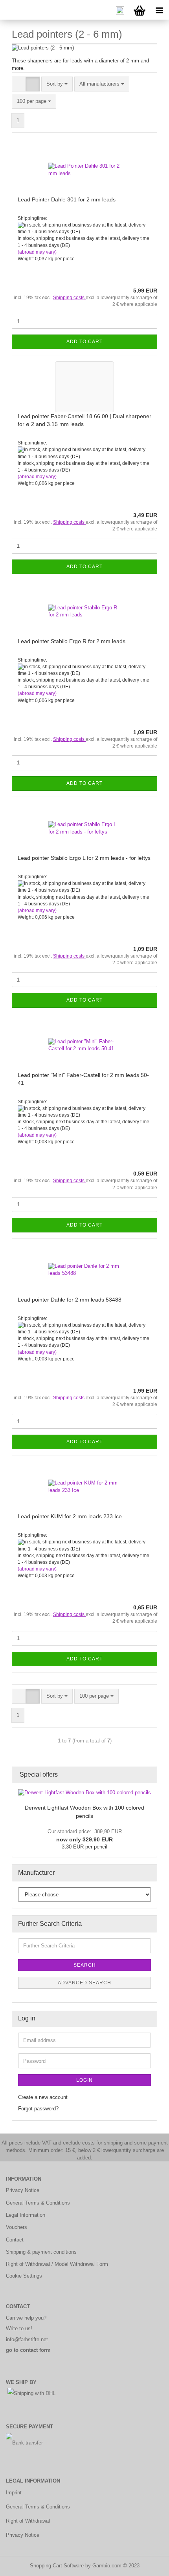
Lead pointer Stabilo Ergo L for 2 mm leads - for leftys (84, 858)
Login (84, 2080)
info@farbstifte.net (27, 2339)
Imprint (14, 2493)
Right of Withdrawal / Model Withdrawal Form (57, 2264)
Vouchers (17, 2227)
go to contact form (28, 2350)
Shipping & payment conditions (41, 2252)
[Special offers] (149, 1775)
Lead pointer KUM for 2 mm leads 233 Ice (70, 1516)
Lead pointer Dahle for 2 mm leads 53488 (70, 1300)
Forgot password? (38, 2109)
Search (85, 1965)
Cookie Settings (24, 2276)
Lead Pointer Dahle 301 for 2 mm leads (67, 199)
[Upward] (147, 2564)
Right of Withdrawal (28, 2521)
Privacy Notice (23, 2190)
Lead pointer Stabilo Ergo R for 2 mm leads (72, 641)
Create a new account (43, 2097)
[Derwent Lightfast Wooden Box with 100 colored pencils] (84, 1793)
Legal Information (26, 2215)
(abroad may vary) (37, 252)
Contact (15, 2240)
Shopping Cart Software (57, 2566)
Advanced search (84, 1983)
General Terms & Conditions (38, 2203)
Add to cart (84, 342)
